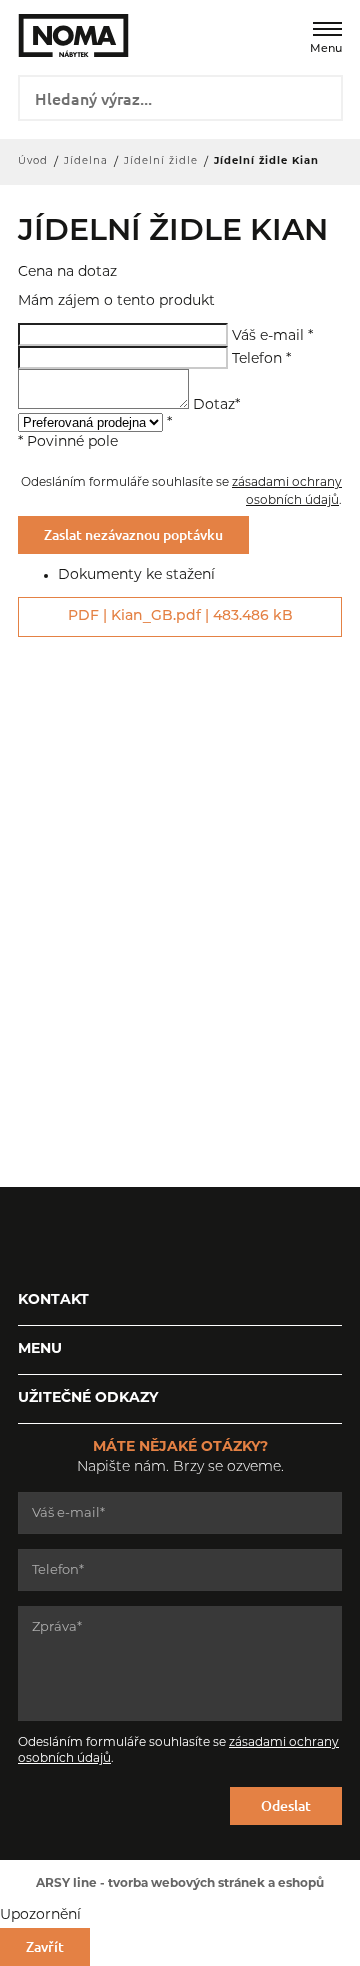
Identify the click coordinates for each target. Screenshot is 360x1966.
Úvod (33, 161)
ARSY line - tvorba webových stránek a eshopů (180, 1884)
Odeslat (286, 1805)
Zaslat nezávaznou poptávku (133, 534)
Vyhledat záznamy (320, 96)
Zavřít (45, 1946)
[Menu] (327, 29)
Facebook (33, 1237)
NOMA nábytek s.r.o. (60, 35)
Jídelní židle (161, 161)
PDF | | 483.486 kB (180, 616)
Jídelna (86, 161)
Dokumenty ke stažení (136, 575)
